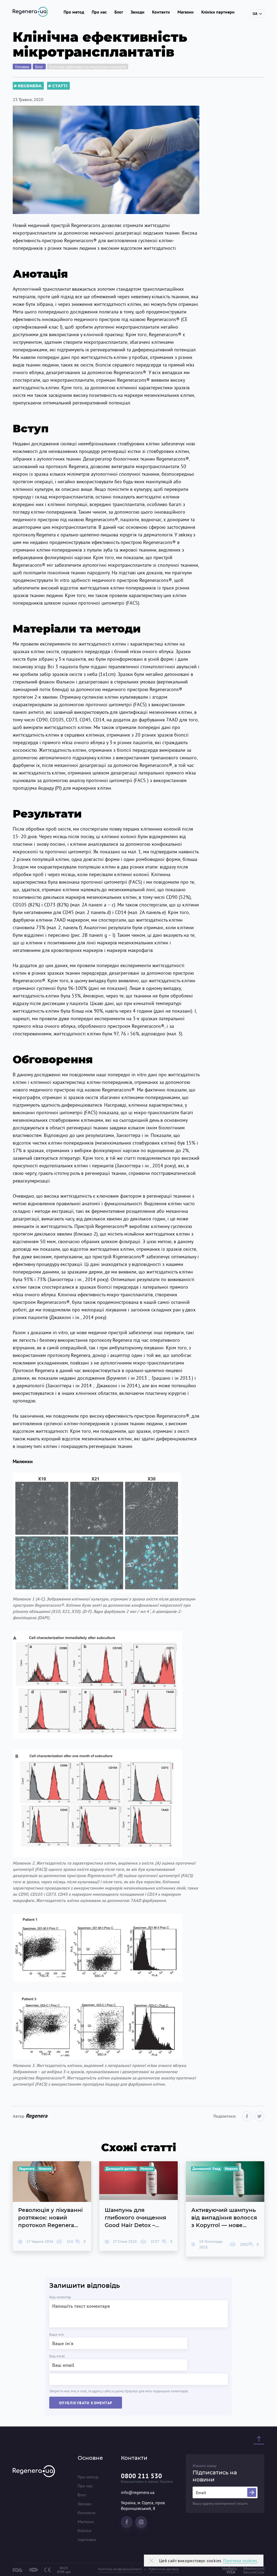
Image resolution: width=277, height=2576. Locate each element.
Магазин (186, 12)
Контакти (161, 12)
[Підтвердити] (252, 2492)
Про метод (74, 12)
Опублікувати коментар (86, 2403)
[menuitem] (90, 2477)
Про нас (99, 12)
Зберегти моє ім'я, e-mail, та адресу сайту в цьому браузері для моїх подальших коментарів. (119, 2391)
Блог (119, 12)
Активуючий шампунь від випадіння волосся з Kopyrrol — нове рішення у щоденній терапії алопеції (225, 2209)
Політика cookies (240, 2561)
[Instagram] (141, 2522)
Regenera (30, 86)
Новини (45, 2169)
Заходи (138, 12)
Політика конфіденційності (120, 2569)
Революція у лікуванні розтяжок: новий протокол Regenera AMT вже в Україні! (52, 2206)
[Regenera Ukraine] (30, 12)
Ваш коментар (60, 2297)
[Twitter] (259, 2116)
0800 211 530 (141, 2476)
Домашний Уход (206, 2169)
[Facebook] (247, 2116)
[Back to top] (259, 2439)
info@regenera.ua (138, 2492)
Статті (60, 86)
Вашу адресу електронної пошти (220, 2504)
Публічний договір (164, 2569)
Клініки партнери (218, 12)
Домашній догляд (121, 2169)
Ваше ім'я (56, 2334)
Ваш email (57, 2356)
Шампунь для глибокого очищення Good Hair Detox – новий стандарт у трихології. (138, 2206)
